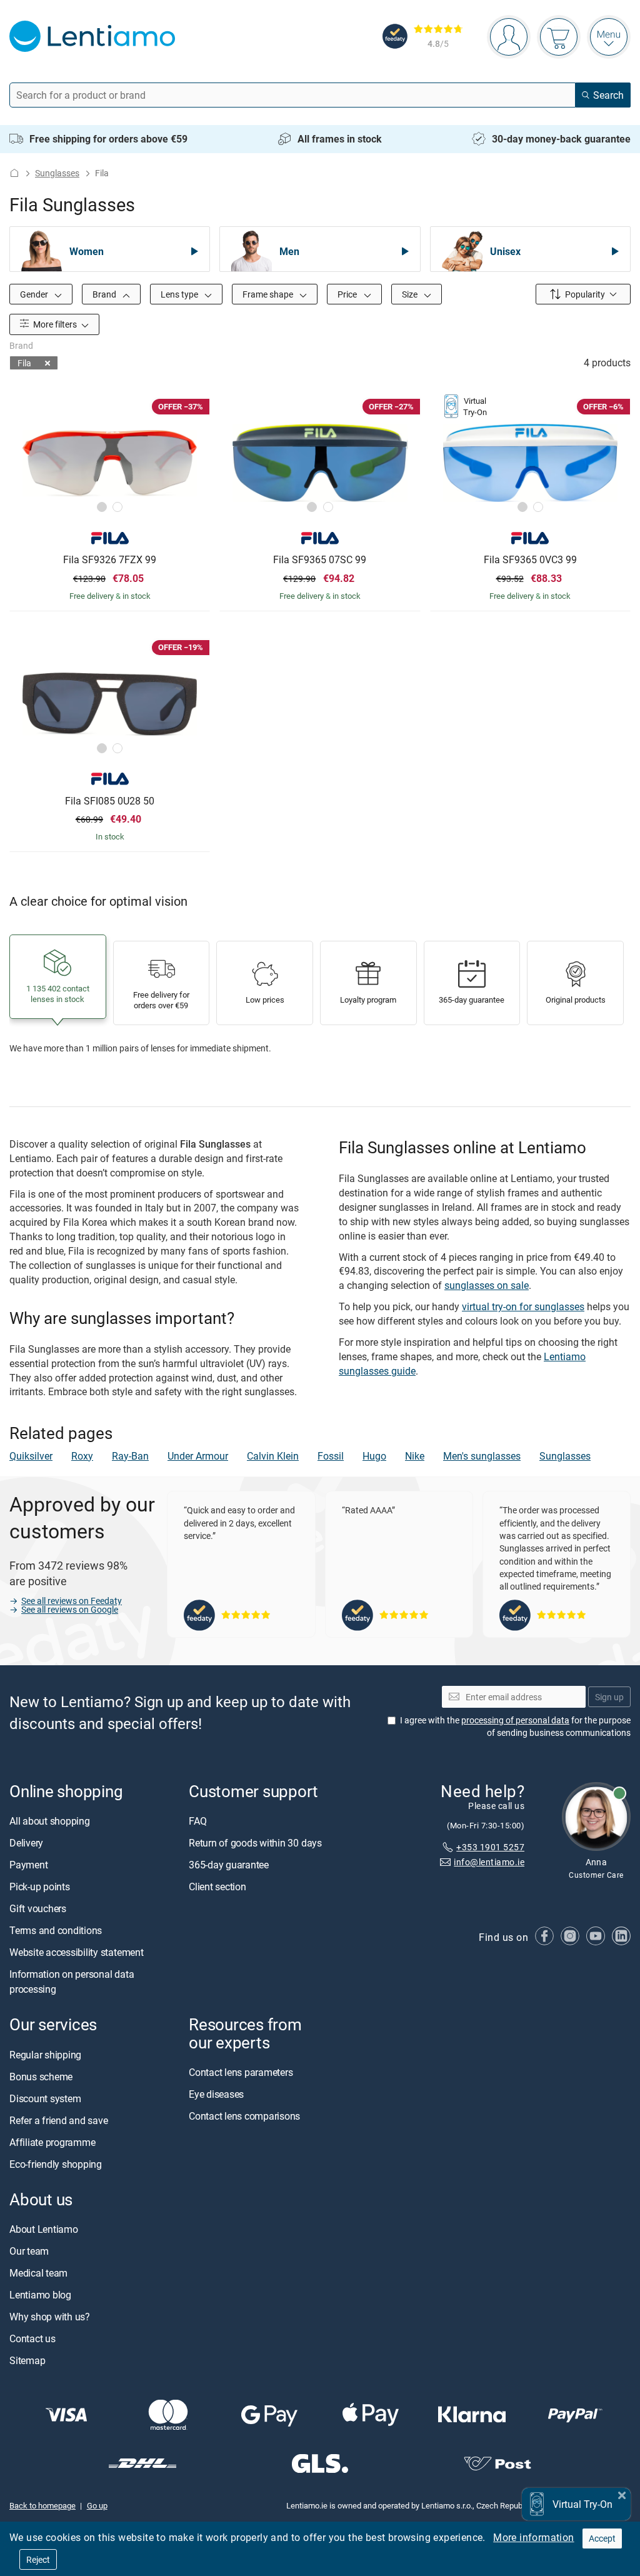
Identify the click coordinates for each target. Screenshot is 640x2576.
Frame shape (269, 294)
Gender (35, 294)
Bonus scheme (41, 2076)
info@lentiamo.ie (489, 1862)
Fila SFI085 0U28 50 (110, 801)
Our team (29, 2251)
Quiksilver (31, 1456)
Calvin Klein (273, 1456)
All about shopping (50, 1821)
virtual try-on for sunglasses (523, 1306)
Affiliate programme (52, 2142)
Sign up (609, 1696)
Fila (24, 363)
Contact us (32, 2338)
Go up (97, 2505)
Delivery (26, 1843)
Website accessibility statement (77, 1952)
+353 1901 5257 (490, 1846)
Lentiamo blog (40, 2295)
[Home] (14, 173)
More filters (54, 324)
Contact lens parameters (241, 2072)
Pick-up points (40, 1887)
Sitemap (27, 2360)
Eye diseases (216, 2094)
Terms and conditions (56, 1930)
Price (348, 294)
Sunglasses (57, 173)
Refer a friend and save (58, 2120)
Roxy (82, 1456)
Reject (38, 2559)
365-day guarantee (229, 1865)
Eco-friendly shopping (56, 2163)
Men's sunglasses (482, 1456)
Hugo (374, 1456)
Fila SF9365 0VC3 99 (530, 560)
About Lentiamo (44, 2229)
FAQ (197, 1821)
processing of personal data (515, 1720)
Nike (415, 1456)
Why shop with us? (50, 2317)
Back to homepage (42, 2505)
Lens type (180, 294)
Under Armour (198, 1456)
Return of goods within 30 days (255, 1843)
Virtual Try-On (582, 2504)
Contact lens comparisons (244, 2116)
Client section (217, 1887)
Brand (105, 294)
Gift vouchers (38, 1908)
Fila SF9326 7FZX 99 (110, 560)
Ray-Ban (130, 1456)
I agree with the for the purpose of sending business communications (515, 1726)
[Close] (622, 2494)
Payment (28, 1865)
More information (533, 2537)
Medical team (38, 2273)
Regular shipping (45, 2054)
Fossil (331, 1456)
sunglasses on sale (487, 1285)
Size (411, 294)
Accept (602, 2538)
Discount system (45, 2098)
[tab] (102, 507)
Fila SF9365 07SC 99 (320, 560)
